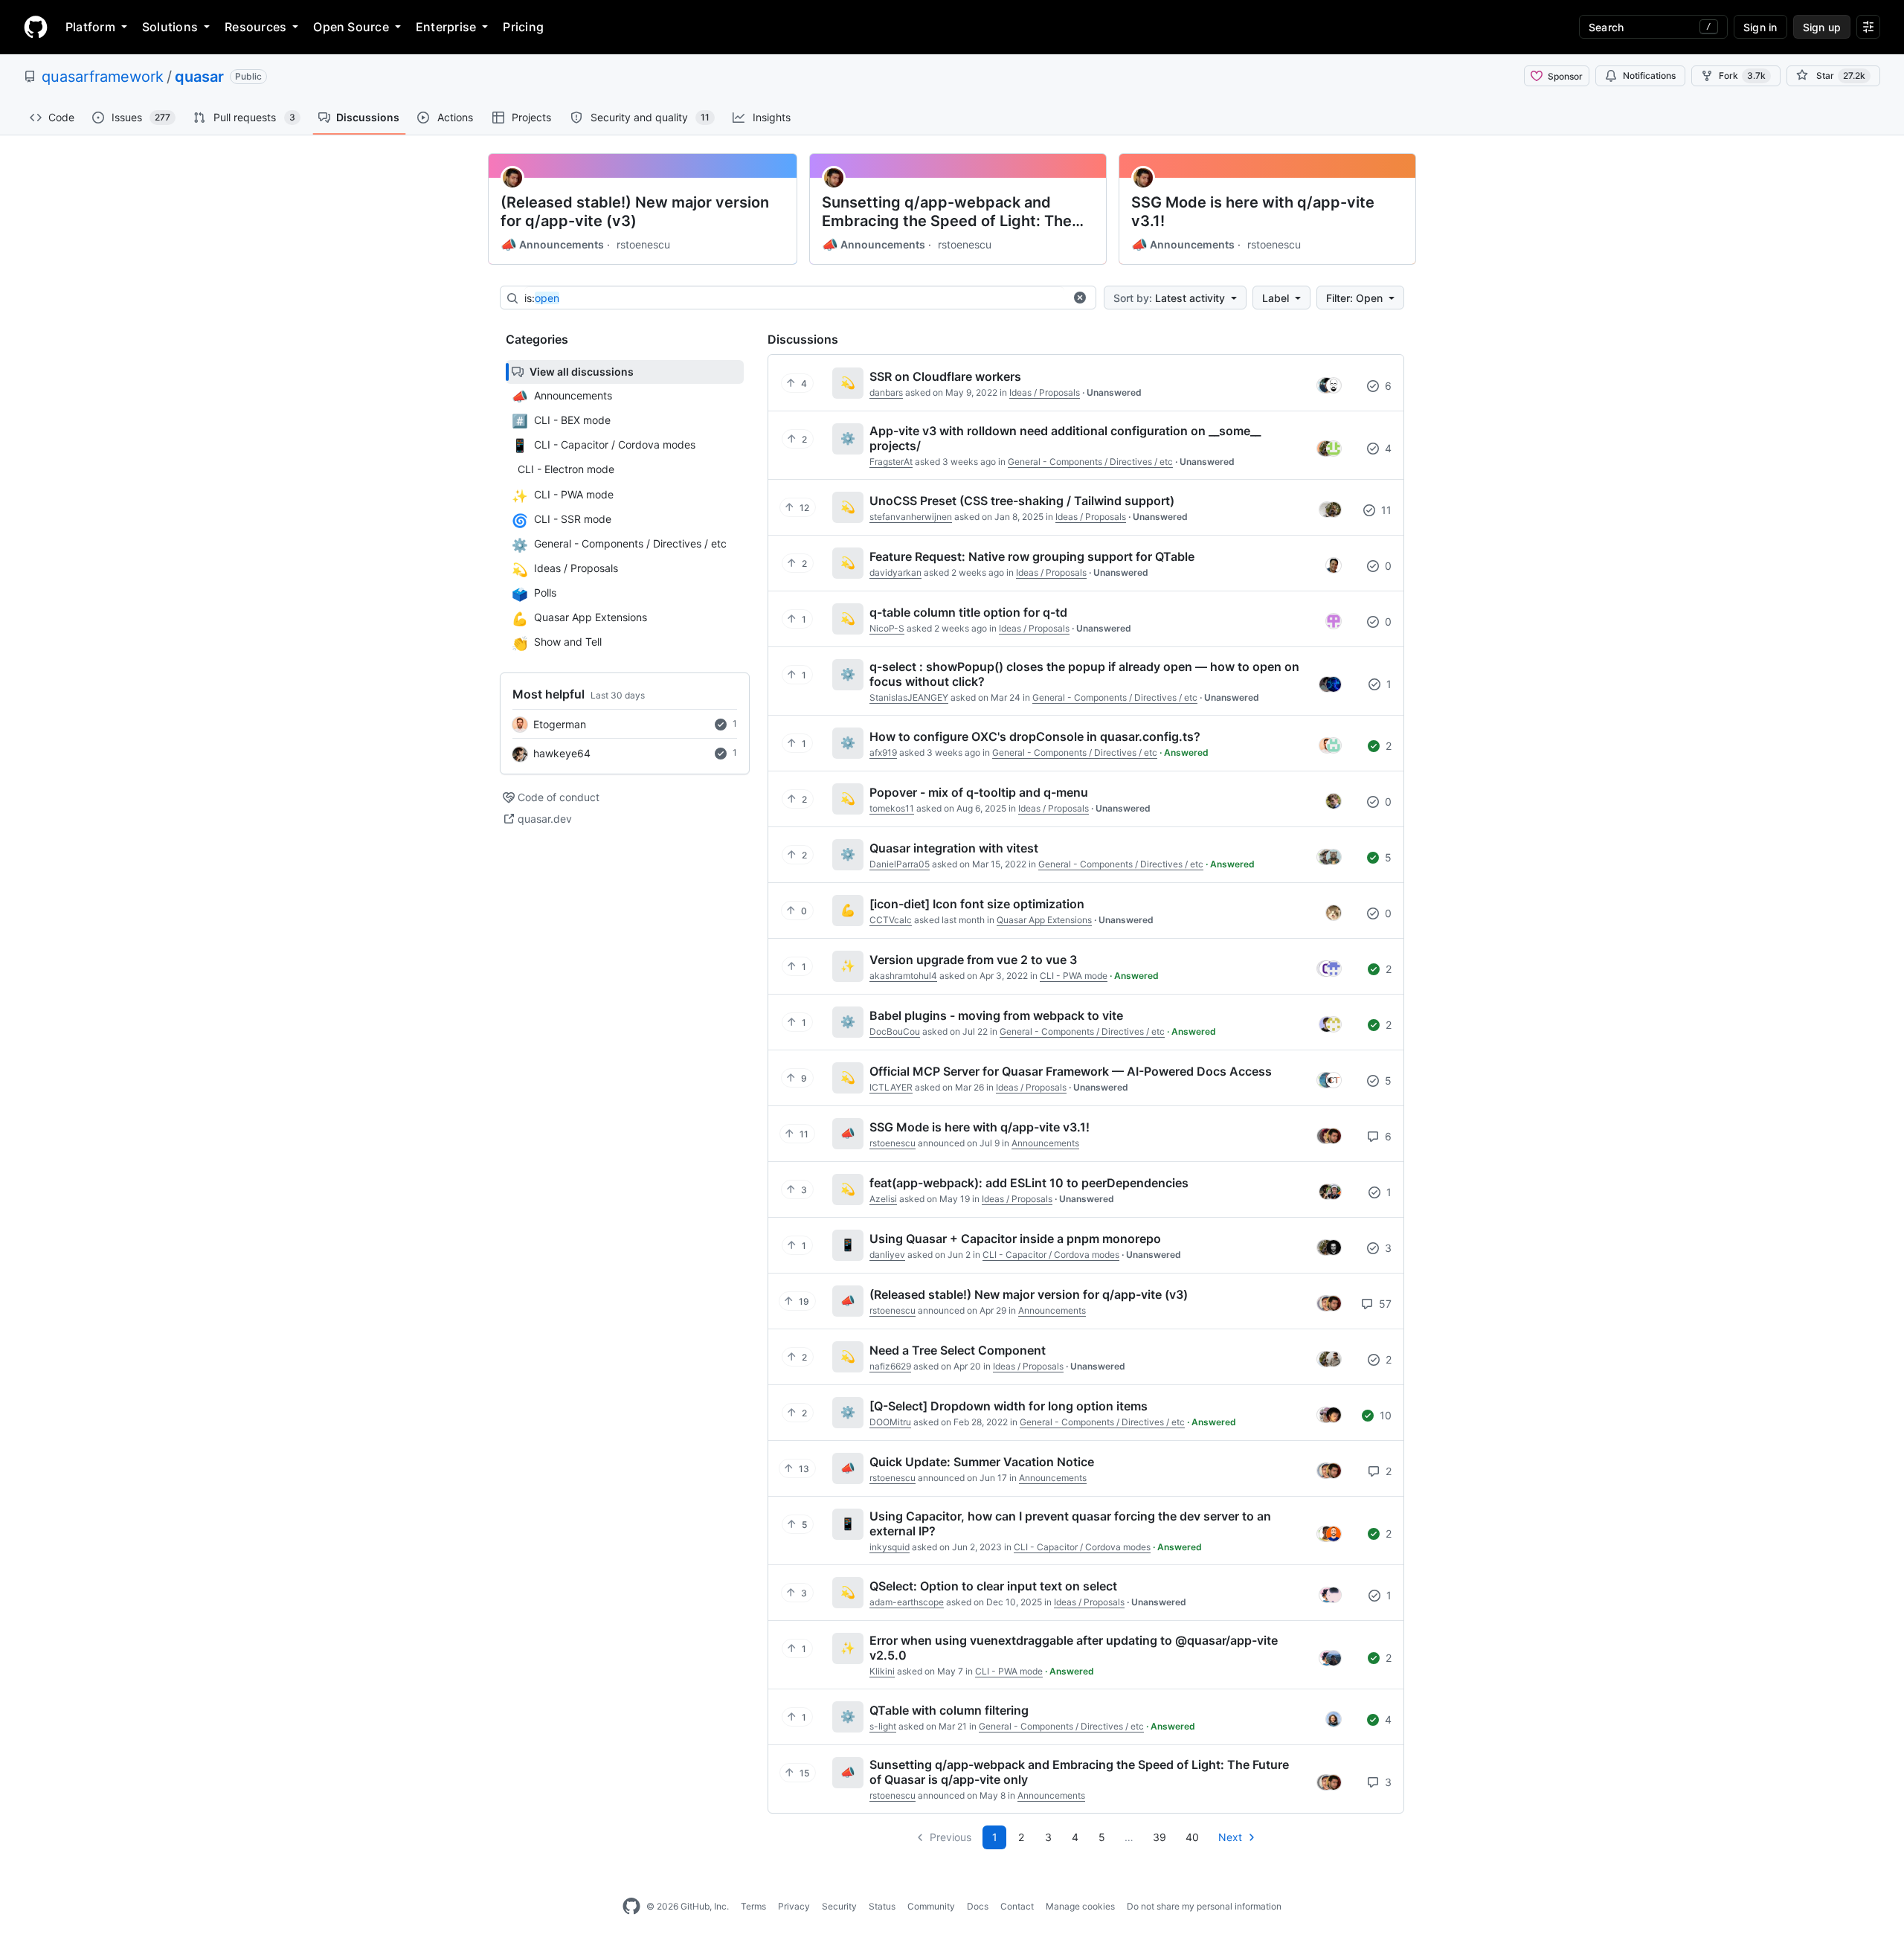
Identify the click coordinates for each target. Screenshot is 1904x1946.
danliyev (887, 1255)
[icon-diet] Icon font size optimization (977, 904)
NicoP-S (887, 628)
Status (882, 1906)
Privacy (794, 1906)
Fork (1742, 76)
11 (1385, 510)
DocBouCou (895, 1031)
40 (1192, 1837)
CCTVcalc (891, 920)
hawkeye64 (562, 753)
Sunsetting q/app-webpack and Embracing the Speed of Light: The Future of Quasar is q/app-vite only (948, 212)
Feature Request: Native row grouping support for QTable (1032, 556)
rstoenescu (643, 244)
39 (1160, 1837)
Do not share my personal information (1204, 1906)
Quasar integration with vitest (954, 848)
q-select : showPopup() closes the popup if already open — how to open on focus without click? (1084, 674)
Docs (978, 1906)
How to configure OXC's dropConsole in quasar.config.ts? (1035, 736)
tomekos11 (892, 808)
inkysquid (890, 1547)
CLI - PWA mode (1074, 976)
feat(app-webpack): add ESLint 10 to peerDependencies (1029, 1183)
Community (931, 1906)
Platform (90, 27)
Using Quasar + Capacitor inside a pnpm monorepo (1015, 1239)
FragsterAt (891, 462)
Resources (255, 27)
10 (1384, 1415)
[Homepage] (36, 27)
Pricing (523, 27)
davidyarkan (895, 572)
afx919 (883, 752)
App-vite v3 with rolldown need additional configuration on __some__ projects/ (1065, 438)
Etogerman (560, 724)
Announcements (552, 245)
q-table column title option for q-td (968, 612)
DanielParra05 (900, 864)
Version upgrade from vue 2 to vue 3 (973, 960)
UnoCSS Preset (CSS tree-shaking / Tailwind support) (1022, 501)
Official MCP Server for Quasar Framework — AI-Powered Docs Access (1071, 1071)
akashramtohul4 (903, 976)
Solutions (170, 27)
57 (1384, 1304)
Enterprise (446, 27)
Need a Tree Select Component (958, 1350)
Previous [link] (951, 1837)
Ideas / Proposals (1045, 392)
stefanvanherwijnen (911, 517)
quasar (199, 77)
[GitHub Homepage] (631, 1907)
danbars (886, 392)
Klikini (882, 1671)
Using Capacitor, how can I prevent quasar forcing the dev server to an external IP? (1070, 1523)
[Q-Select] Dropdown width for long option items (1009, 1406)
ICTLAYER (891, 1087)
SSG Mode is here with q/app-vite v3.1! (1253, 212)
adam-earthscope (907, 1602)
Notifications (1649, 76)
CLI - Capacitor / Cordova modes (1051, 1255)
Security (839, 1906)
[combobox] (794, 298)
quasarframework (103, 77)
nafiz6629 (890, 1366)
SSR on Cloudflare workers (945, 376)
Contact (1017, 1906)
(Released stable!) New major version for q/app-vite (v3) (635, 212)
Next (1230, 1837)
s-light (883, 1726)
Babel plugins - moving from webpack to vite (996, 1015)
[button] (1080, 298)
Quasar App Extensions (1044, 920)
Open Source (351, 27)
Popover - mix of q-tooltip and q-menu (979, 792)
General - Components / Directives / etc (1090, 462)
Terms (753, 1906)
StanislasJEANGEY (909, 697)
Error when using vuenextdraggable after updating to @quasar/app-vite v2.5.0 (1074, 1648)
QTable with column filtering (949, 1710)
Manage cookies (1080, 1906)
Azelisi (883, 1199)
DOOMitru (890, 1422)
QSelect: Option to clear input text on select (993, 1586)
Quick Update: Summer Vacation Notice (982, 1462)
